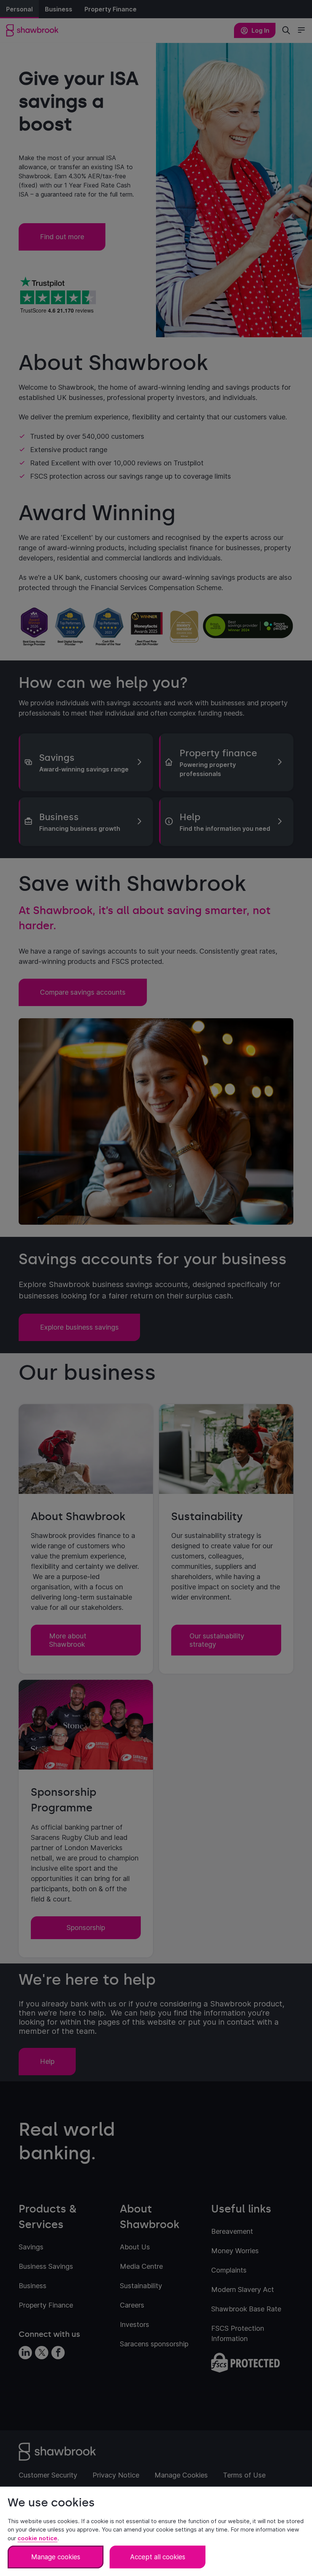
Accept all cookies (158, 2557)
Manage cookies (56, 2557)
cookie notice (37, 2538)
